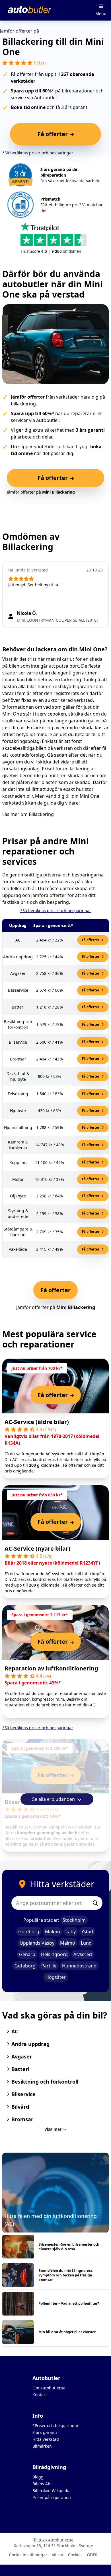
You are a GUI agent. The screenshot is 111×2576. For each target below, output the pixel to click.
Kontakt (40, 2395)
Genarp (27, 1954)
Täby (71, 1932)
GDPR (92, 2555)
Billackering (41, 814)
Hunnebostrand (79, 1966)
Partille (49, 1966)
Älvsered (83, 1954)
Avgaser (22, 2056)
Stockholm (74, 1920)
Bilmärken (42, 2446)
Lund (86, 1943)
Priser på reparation (52, 2497)
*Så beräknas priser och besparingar (38, 153)
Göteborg (29, 1932)
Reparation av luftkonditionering (51, 1668)
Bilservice (23, 2094)
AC (15, 2031)
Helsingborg (54, 1954)
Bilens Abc (42, 2484)
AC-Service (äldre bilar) (37, 1422)
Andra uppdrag (30, 2044)
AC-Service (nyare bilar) (37, 1548)
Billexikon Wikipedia (52, 2491)
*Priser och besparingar (55, 2426)
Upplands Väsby (37, 1943)
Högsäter (56, 1977)
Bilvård (20, 2107)
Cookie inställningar (28, 2555)
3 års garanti (45, 2432)
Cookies (75, 2555)
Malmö (53, 1932)
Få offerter (91, 940)
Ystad (87, 1932)
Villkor (58, 2555)
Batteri (20, 2069)
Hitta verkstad (46, 2439)
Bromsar (22, 2119)
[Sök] (95, 1903)
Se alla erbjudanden (54, 1799)
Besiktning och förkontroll (45, 2082)
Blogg (38, 2477)
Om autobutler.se (49, 2388)
